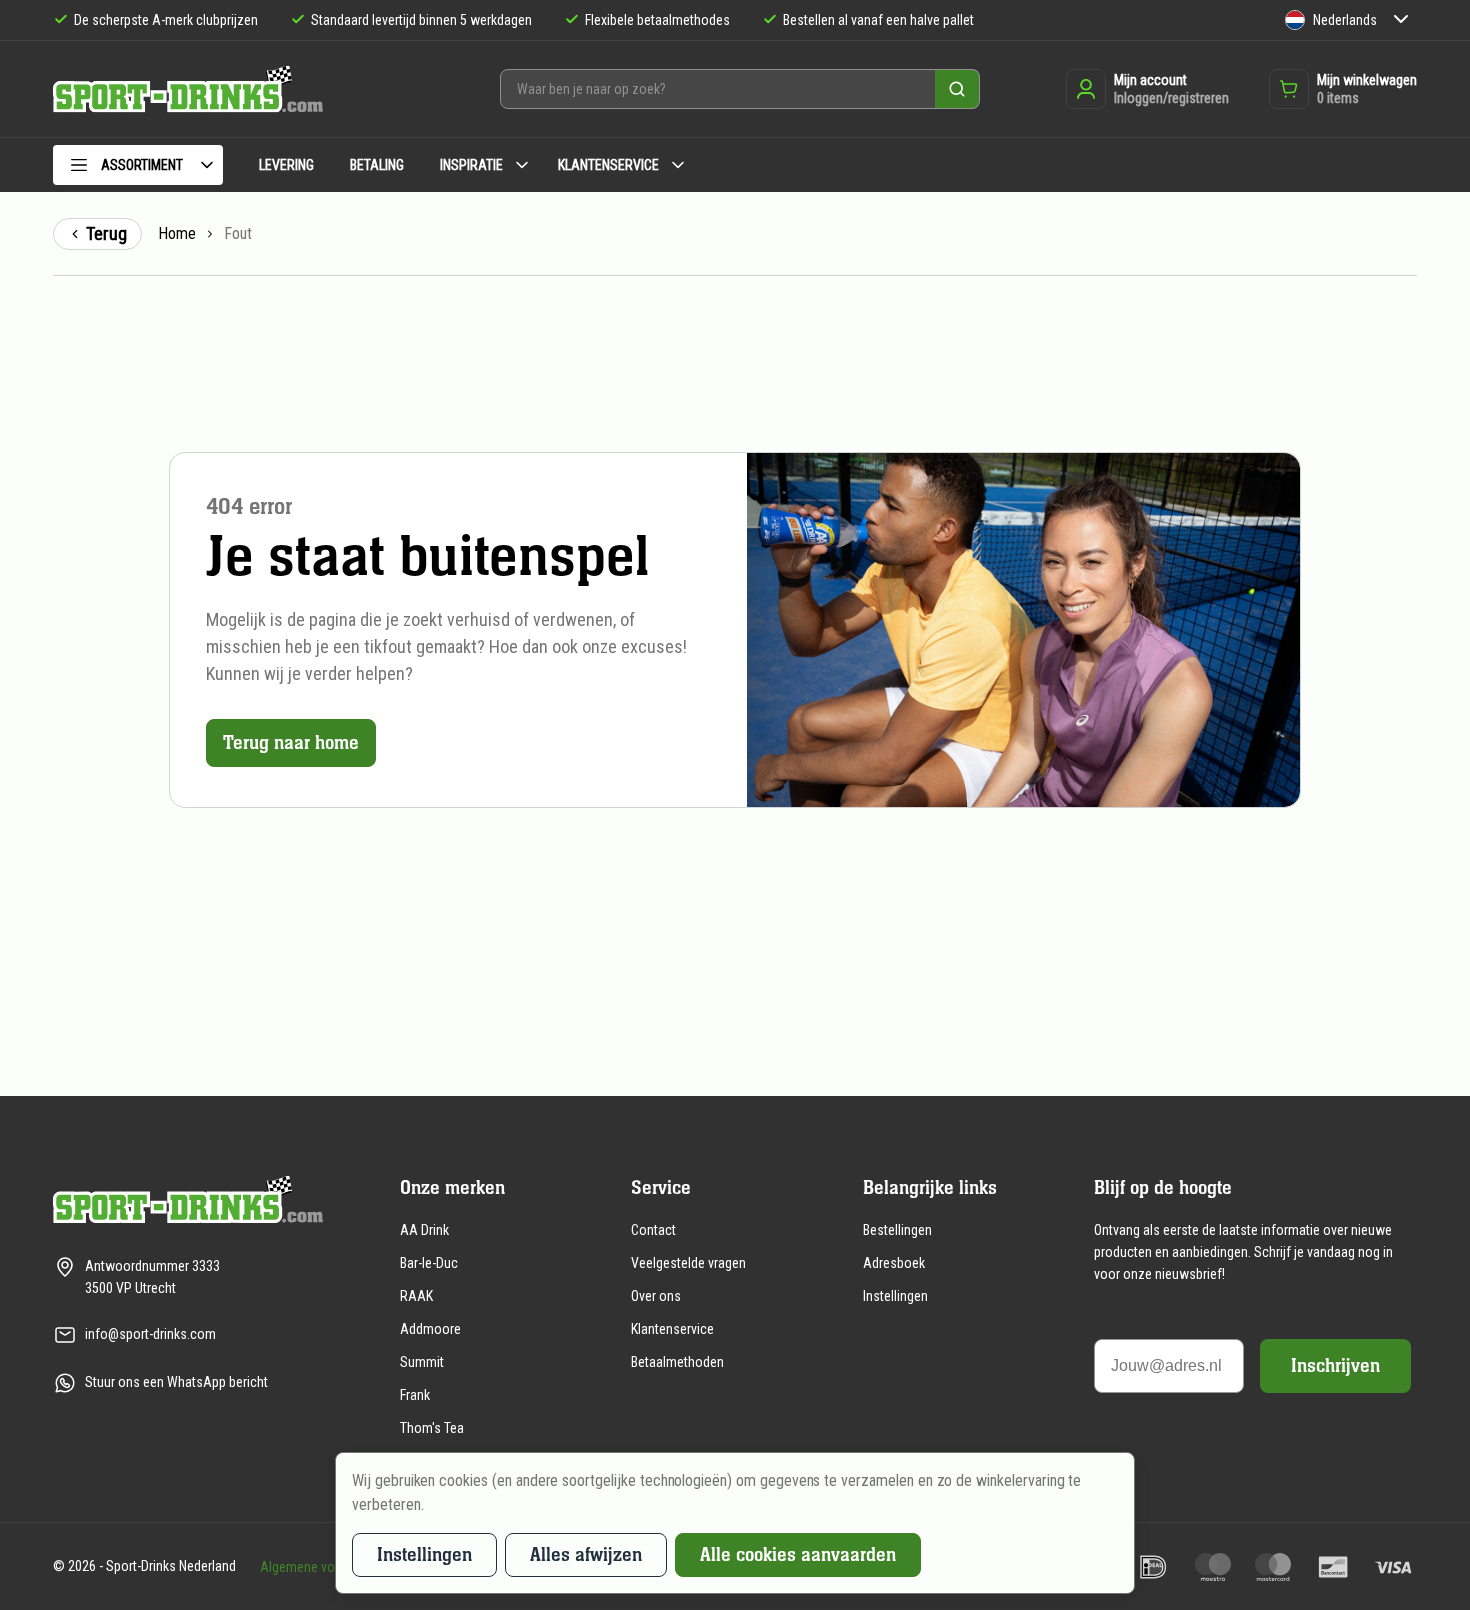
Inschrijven (1335, 1365)
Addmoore (430, 1329)
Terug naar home (291, 742)
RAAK (416, 1296)
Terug (106, 233)
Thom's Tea (432, 1428)
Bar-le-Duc (429, 1263)
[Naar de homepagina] (188, 89)
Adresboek (894, 1263)
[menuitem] (138, 168)
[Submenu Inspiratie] (522, 165)
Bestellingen (897, 1230)
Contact (653, 1230)
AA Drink (424, 1230)
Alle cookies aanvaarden (798, 1554)
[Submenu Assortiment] (207, 165)
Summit (422, 1362)
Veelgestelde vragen (688, 1263)
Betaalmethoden (677, 1362)
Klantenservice (672, 1329)
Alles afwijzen (586, 1554)
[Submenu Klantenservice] (678, 165)
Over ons (656, 1296)
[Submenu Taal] (1401, 20)
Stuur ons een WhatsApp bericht (176, 1382)
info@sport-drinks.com (150, 1334)
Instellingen (895, 1296)
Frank (415, 1395)
